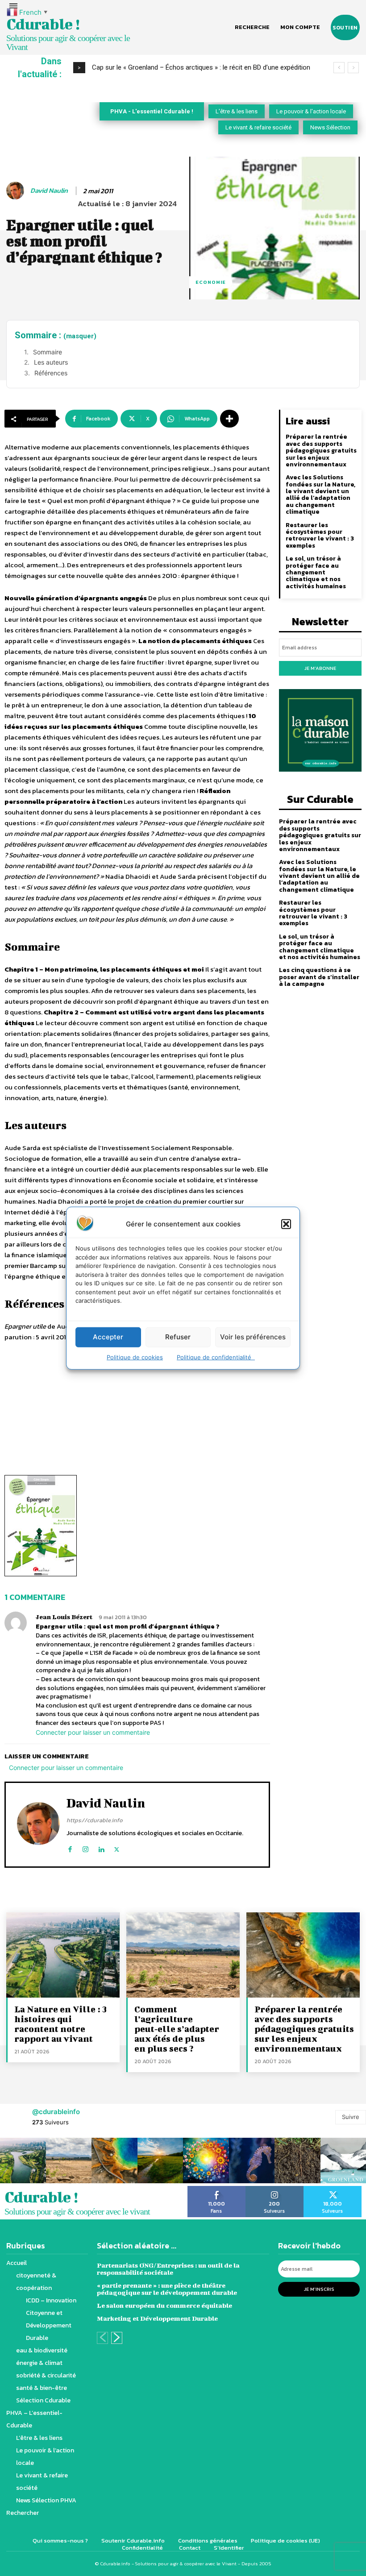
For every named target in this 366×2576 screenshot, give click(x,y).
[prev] (339, 68)
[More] (229, 419)
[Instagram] (85, 1847)
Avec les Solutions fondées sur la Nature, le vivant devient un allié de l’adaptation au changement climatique (320, 494)
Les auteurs (51, 362)
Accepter (108, 1337)
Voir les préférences (253, 1337)
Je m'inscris (319, 2289)
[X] (117, 1847)
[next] (353, 68)
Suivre (351, 2117)
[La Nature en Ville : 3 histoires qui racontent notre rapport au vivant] (63, 1955)
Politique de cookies (135, 1357)
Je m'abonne (320, 668)
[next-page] (117, 2338)
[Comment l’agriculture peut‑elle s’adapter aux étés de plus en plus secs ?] (183, 1955)
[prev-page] (102, 2338)
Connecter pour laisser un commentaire (93, 1732)
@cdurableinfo (56, 2112)
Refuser (178, 1337)
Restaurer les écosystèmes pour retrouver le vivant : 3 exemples (320, 535)
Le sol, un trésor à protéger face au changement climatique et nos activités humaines (316, 572)
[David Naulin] (17, 191)
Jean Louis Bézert (64, 1617)
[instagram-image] (23, 2161)
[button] (286, 1224)
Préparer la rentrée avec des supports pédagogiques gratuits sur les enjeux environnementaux (321, 451)
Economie (211, 282)
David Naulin (49, 191)
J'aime (217, 2189)
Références (51, 373)
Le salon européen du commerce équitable (164, 2305)
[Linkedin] (101, 1847)
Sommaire (48, 352)
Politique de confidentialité (216, 1357)
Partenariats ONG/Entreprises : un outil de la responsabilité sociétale (168, 2269)
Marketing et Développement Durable (157, 2318)
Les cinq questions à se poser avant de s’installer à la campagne (319, 977)
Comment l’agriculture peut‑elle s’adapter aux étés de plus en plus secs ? (177, 2029)
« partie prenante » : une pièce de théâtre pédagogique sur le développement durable (167, 2289)
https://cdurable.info (95, 1820)
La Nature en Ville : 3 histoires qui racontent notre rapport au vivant (60, 2024)
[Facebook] (70, 1847)
